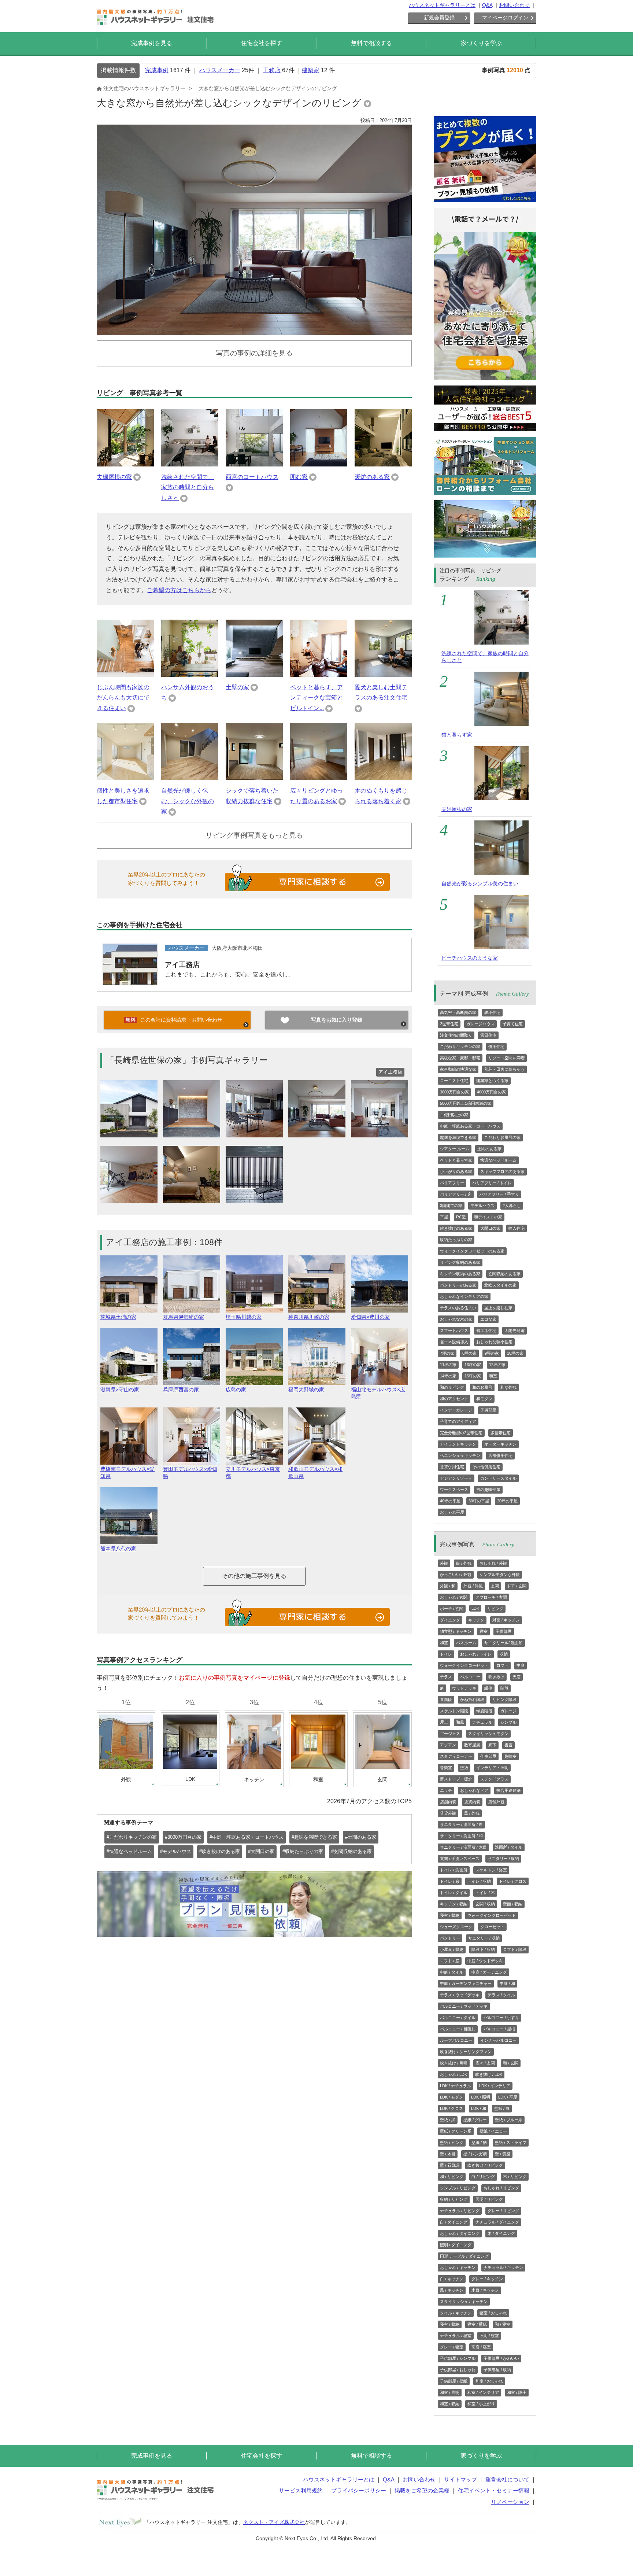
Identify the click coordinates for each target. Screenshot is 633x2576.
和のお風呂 (482, 1387)
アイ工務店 (182, 965)
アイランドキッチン (458, 1444)
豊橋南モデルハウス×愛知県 (127, 1472)
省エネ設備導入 (454, 1342)
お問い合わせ (514, 5)
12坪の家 (497, 1365)
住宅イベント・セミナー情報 (494, 2490)
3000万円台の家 (454, 1092)
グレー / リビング (503, 2211)
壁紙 (464, 1768)
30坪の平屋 (479, 1501)
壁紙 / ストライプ (511, 2143)
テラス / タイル (501, 1995)
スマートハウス (454, 1331)
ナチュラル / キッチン (503, 2267)
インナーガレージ (456, 1410)
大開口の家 (490, 1228)
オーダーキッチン (500, 1444)
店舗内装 (448, 1802)
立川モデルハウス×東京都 (253, 1472)
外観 (444, 1563)
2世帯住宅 (449, 1024)
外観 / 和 (448, 1586)
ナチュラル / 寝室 (456, 2336)
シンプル (508, 1722)
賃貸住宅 (488, 1035)
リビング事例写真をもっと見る (254, 835)
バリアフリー (452, 1183)
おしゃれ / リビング (501, 2188)
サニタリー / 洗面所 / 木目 (463, 1847)
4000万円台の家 (491, 1092)
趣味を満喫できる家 (458, 1137)
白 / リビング (483, 2177)
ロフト (502, 1665)
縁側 (488, 1688)
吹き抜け (496, 1677)
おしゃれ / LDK (454, 2074)
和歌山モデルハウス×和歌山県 (315, 1472)
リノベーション (510, 2502)
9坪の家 (492, 1353)
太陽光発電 (514, 1331)
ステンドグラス (494, 1779)
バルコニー (470, 1677)
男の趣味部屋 (488, 1490)
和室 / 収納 (450, 2404)
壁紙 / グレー (475, 2120)
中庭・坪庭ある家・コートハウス (470, 1126)
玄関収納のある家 (504, 1274)
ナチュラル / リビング (460, 2211)
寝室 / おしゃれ (493, 2313)
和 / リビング (452, 2177)
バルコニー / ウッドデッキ (464, 2006)
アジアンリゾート (456, 1478)
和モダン (484, 1399)
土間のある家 (489, 1149)
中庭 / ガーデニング (489, 1972)
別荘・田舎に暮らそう (504, 1069)
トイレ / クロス (513, 1881)
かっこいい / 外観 (456, 1575)
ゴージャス (450, 1734)
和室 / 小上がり (481, 2404)
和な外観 (508, 1387)
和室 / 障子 (517, 2392)
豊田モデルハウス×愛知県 (190, 1472)
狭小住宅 (492, 1012)
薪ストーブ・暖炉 (456, 1779)
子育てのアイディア (458, 1421)
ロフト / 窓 (450, 1961)
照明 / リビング (489, 2199)
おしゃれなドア (474, 1790)
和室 (493, 1376)
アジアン (448, 1745)
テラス (446, 1677)
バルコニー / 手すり (501, 2018)
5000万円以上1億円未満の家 (466, 1103)
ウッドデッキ (464, 1688)
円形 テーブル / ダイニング (464, 2256)
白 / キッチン (452, 2279)
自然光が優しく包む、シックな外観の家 (188, 801)
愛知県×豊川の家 (370, 1317)
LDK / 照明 (481, 2097)
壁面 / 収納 (513, 1904)
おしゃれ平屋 (452, 1512)
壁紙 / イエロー (493, 2131)
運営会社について (507, 2479)
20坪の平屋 (507, 1501)
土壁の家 (237, 687)
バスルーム (466, 1643)
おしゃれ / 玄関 (454, 1597)
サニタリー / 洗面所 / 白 (461, 1824)
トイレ (446, 1654)
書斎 (508, 1745)
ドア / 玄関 (517, 1586)
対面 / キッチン (506, 1620)
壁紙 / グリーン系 (456, 2131)
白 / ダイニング (454, 2222)
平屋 (444, 1217)
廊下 (492, 1745)
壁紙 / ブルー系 (509, 2120)
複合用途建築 (508, 1790)
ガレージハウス (480, 1024)
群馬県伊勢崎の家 (184, 1317)
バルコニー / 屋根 (499, 2029)
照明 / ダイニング (456, 2245)
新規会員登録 (439, 18)
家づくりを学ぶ (481, 43)
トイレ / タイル (454, 1893)
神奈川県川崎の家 (309, 1317)
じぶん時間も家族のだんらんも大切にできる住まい (123, 698)
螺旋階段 (484, 1711)
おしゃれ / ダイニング (460, 2233)
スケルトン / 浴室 (491, 1870)
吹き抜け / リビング (485, 2165)
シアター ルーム (455, 1149)
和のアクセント (454, 1399)
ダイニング (450, 1620)
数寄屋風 (472, 1745)
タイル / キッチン (456, 2313)
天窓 (517, 1677)
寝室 (484, 1631)
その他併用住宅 (486, 1467)
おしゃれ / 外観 (493, 1563)
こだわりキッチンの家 (460, 1047)
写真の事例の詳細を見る (254, 353)
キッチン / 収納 (454, 1904)
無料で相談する (371, 43)
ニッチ (446, 1790)
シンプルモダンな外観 (500, 1575)
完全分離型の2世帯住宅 (461, 1433)
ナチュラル (482, 1722)
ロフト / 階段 (515, 1949)
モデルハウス (482, 1206)
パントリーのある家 (458, 1285)
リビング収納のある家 (460, 1262)
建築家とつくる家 (492, 1081)
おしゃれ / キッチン (458, 2267)
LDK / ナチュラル (456, 2086)
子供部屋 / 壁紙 (454, 2381)
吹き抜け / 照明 (454, 2063)
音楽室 (446, 1768)
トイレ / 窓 (450, 1881)
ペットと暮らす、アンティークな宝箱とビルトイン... (316, 698)
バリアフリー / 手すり (499, 1194)
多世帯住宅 (501, 1433)
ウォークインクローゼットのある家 (472, 1251)
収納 (504, 1654)
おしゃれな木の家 (456, 1319)
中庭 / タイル (452, 1972)
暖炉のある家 (372, 477)
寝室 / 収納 (450, 1915)
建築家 (311, 70)
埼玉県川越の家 (244, 1317)
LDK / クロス (451, 2108)
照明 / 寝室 (489, 2336)
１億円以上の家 (454, 1115)
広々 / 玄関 (485, 2063)
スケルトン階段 (454, 1711)
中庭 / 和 (507, 1983)
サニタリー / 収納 (503, 1859)
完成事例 (157, 70)
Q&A (487, 5)
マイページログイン (505, 18)
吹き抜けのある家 (456, 1228)
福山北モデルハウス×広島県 (378, 1393)
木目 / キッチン (485, 2290)
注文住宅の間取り (456, 1035)
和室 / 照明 (450, 2392)
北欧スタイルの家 (500, 1285)
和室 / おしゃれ (489, 2381)
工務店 (272, 70)
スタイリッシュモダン (488, 1734)
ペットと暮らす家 (456, 1160)
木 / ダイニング (501, 2233)
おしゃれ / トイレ (476, 1654)
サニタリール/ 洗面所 (504, 1643)
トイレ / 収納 (479, 1881)
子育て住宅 (513, 1024)
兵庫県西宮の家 (181, 1390)
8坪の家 (469, 1353)
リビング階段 (504, 1700)
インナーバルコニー (498, 2040)
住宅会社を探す (262, 43)
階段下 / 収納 (483, 1949)
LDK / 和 (479, 2108)
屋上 (444, 1722)
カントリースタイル (498, 1478)
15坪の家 (473, 1376)
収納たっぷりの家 (456, 1240)
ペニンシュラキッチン (460, 1455)
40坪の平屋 (450, 1501)
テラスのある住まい (458, 1308)
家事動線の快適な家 (458, 1069)
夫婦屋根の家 (114, 477)
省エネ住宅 (486, 1331)
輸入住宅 (517, 1228)
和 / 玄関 (511, 2063)
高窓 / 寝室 (481, 2347)
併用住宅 (496, 1047)
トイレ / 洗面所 (454, 1870)
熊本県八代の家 (118, 1549)
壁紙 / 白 (502, 2108)
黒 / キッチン (452, 2290)
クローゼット (492, 1927)
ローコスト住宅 (454, 1081)
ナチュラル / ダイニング (497, 2222)
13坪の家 (473, 1365)
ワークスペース (454, 1490)
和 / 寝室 (503, 2324)
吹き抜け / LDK (489, 2074)
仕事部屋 (488, 1756)
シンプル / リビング (458, 2188)
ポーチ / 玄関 (452, 1609)
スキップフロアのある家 (502, 1171)
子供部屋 (488, 1410)
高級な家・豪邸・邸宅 (460, 1058)
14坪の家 (448, 1376)
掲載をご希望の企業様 (422, 2490)
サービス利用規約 (301, 2490)
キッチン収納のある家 (460, 1274)
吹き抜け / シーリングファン (466, 2052)
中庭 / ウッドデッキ (485, 1961)
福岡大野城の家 (306, 1390)
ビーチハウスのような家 (470, 958)
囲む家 (299, 477)
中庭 (521, 1665)
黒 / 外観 (472, 1813)
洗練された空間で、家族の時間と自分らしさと (188, 488)
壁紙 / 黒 (448, 2120)
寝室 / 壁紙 (477, 2324)
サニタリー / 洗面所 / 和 (461, 1836)
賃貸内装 (472, 1802)
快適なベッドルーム (498, 1160)
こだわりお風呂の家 (502, 1137)
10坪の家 (515, 1353)
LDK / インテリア (495, 2086)
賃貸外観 (448, 1813)
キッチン (476, 1620)
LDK (475, 1608)
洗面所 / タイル (509, 1847)
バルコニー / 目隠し (458, 2029)
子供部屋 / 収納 (497, 2370)
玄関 (495, 1586)
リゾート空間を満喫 (506, 1058)
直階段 (446, 1700)
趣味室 (510, 1756)
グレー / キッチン (487, 2279)
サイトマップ (460, 2479)
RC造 (461, 1217)
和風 (460, 1722)
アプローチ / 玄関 (491, 1597)
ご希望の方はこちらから (179, 590)
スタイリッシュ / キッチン (464, 2302)
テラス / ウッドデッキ (460, 1995)
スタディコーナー (456, 1756)
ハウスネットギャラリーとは (442, 5)
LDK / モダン (451, 2097)
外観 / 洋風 (473, 1586)
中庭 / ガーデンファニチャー (466, 1983)
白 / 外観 (464, 1563)
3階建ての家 (451, 1206)
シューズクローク (456, 1927)
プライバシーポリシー (359, 2490)
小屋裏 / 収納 (452, 1949)
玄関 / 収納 (485, 1904)
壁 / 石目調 (450, 2165)
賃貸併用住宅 (452, 1467)
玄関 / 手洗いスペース (460, 1859)
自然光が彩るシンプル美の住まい (480, 883)
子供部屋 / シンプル (458, 2358)
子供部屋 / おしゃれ (458, 2370)
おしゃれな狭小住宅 (494, 1342)
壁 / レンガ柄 (475, 2154)
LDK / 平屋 (508, 2097)
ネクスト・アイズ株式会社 (274, 2522)
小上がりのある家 (456, 1171)
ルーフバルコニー (456, 2040)
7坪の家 (447, 1353)
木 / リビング (515, 2177)
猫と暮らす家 (457, 735)
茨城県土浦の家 (118, 1317)
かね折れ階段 (472, 1700)
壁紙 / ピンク (452, 2143)
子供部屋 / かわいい (501, 2358)
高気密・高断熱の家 (458, 1012)
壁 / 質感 (503, 2154)
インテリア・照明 (492, 1768)
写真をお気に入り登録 (337, 1020)
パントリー (450, 1938)
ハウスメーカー (220, 70)
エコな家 (488, 1319)
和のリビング (452, 1387)
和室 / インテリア (483, 2392)
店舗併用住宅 (500, 1455)
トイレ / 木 (485, 1893)
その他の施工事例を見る (254, 1576)
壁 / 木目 (448, 2154)
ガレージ (508, 1711)
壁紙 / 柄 (479, 2143)
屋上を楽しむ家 (498, 1308)
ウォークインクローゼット (464, 1665)
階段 (504, 1688)
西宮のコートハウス (252, 477)
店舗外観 (496, 1802)
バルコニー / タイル (458, 2018)
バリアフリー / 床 (456, 1194)
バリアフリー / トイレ (492, 1183)
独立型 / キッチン (456, 1631)
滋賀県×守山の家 (120, 1390)
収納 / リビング (454, 2199)
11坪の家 (448, 1365)
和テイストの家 (488, 1217)
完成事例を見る (152, 43)
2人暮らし (512, 1206)
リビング (495, 1609)
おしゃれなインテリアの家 (464, 1296)
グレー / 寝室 (452, 2347)
